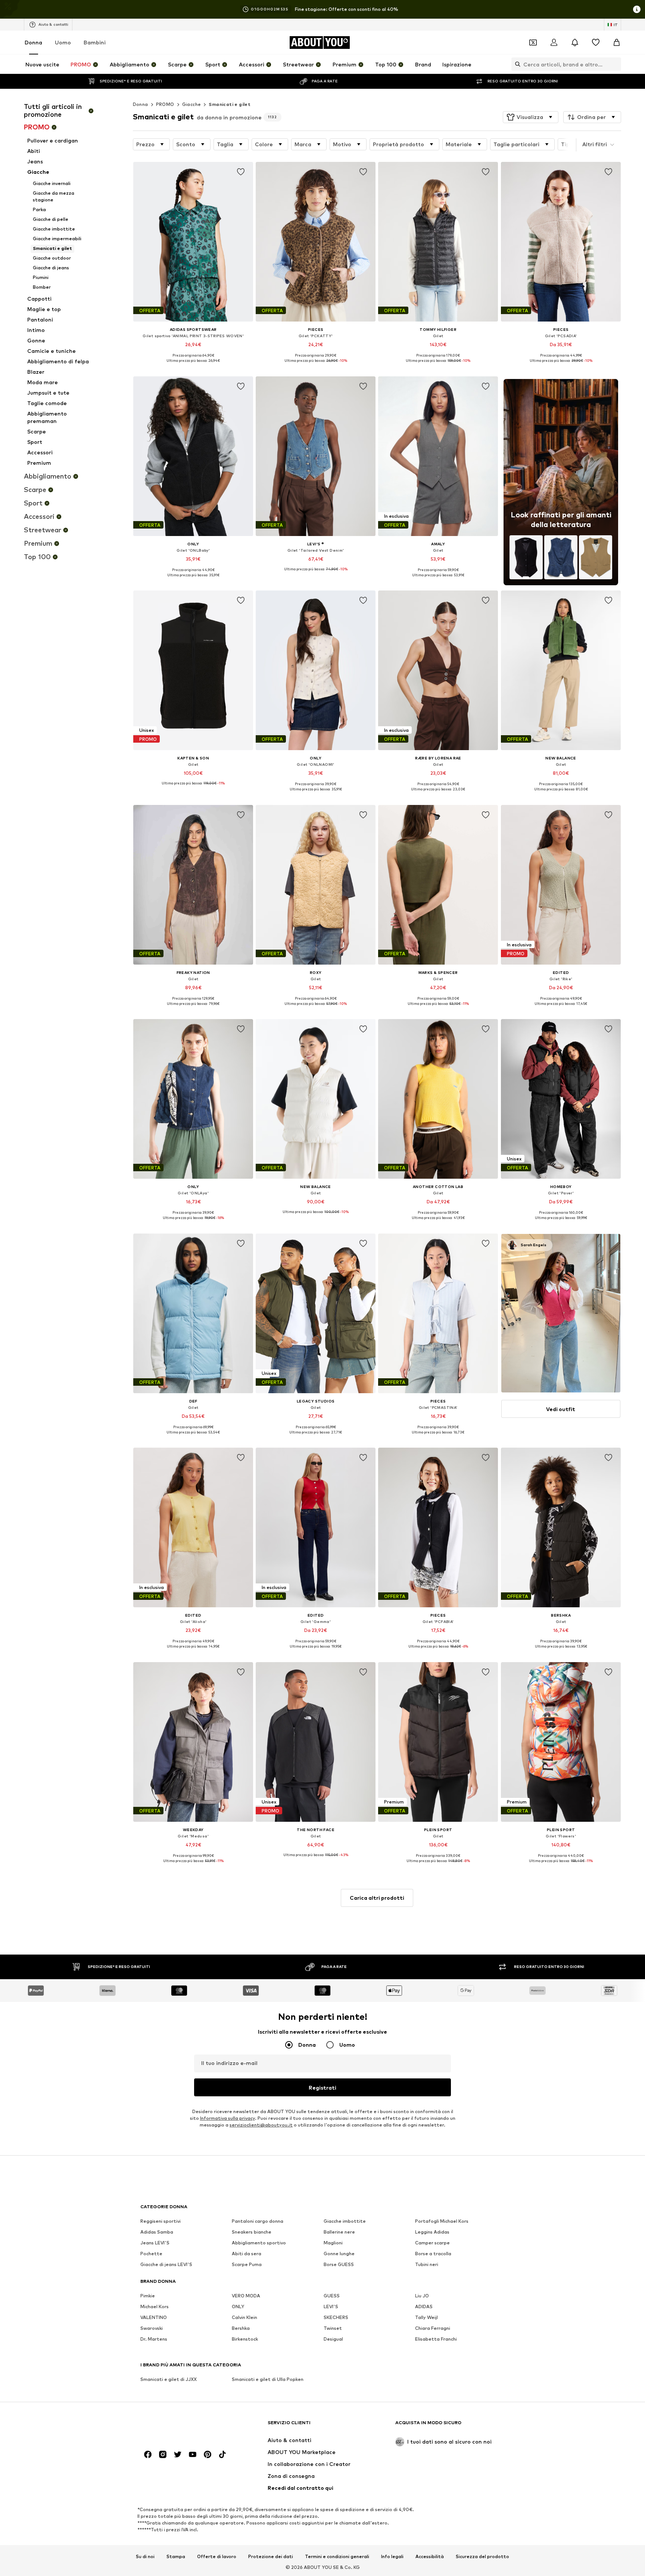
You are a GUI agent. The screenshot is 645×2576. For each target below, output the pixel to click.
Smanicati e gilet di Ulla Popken (268, 2379)
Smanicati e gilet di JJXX (169, 2379)
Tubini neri (427, 2264)
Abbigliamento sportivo (259, 2243)
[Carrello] (617, 43)
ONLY (238, 2307)
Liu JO (422, 2296)
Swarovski (152, 2328)
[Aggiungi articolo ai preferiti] (241, 172)
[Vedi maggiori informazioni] (193, 366)
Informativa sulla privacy (228, 2118)
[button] (531, 117)
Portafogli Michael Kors (442, 2221)
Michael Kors (155, 2307)
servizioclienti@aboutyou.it (261, 2125)
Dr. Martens (154, 2339)
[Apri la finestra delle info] (637, 9)
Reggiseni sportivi (161, 2221)
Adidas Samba (157, 2232)
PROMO (165, 104)
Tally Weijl (426, 2317)
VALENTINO (154, 2317)
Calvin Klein (244, 2317)
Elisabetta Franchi (436, 2339)
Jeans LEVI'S (155, 2243)
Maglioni (333, 2243)
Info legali (392, 2557)
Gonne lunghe (339, 2254)
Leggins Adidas (432, 2232)
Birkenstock (245, 2339)
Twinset (333, 2328)
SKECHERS (336, 2317)
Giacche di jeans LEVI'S (166, 2264)
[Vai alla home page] (181, 2426)
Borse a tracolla (433, 2254)
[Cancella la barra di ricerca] (616, 64)
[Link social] (148, 2454)
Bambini (95, 42)
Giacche (192, 104)
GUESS (332, 2296)
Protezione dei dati (271, 2557)
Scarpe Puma (247, 2264)
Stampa (176, 2557)
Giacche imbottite (345, 2221)
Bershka (241, 2328)
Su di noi (145, 2557)
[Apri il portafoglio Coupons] (533, 43)
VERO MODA (246, 2296)
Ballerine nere (339, 2232)
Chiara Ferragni (433, 2328)
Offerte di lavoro (217, 2557)
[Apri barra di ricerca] (516, 64)
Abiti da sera (247, 2254)
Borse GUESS (339, 2264)
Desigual (333, 2339)
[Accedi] (554, 43)
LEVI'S (331, 2307)
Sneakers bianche (252, 2232)
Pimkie (148, 2296)
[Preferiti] (596, 43)
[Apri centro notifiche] (575, 43)
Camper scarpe (432, 2243)
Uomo (63, 42)
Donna (33, 42)
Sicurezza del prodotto (482, 2557)
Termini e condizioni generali (337, 2557)
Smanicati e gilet (230, 104)
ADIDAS (424, 2307)
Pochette (151, 2254)
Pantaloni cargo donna (258, 2221)
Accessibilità (430, 2557)
